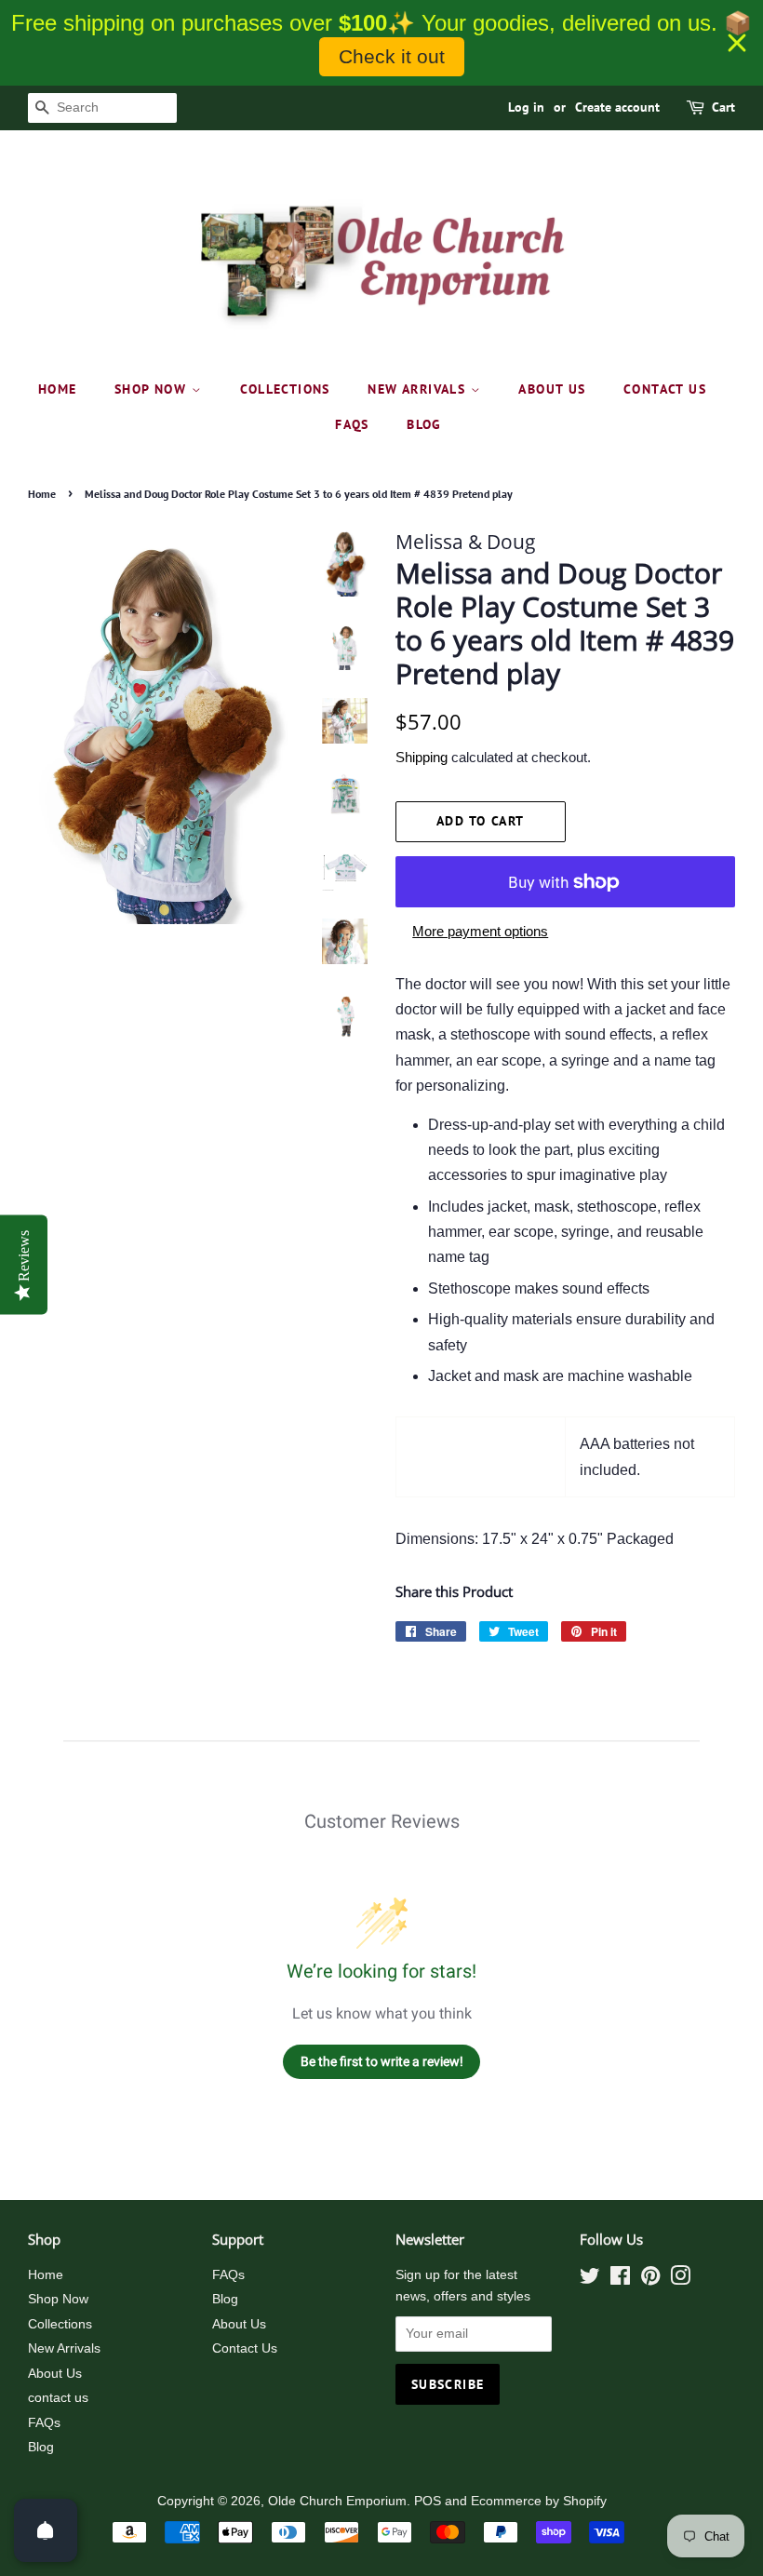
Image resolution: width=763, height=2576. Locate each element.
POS (428, 2501)
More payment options (480, 931)
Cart (723, 107)
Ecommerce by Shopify (539, 2501)
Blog (424, 424)
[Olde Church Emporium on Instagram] (680, 2280)
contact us (665, 389)
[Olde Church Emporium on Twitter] (590, 2280)
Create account (617, 107)
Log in (526, 107)
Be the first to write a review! (382, 2061)
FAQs (352, 424)
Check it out (392, 56)
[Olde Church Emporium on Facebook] (620, 2280)
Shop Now (153, 389)
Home (58, 389)
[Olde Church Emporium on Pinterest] (650, 2280)
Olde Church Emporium (337, 2501)
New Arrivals (419, 389)
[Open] (46, 2530)
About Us (552, 389)
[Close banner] (737, 43)
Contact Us (245, 2348)
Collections (285, 389)
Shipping (422, 757)
